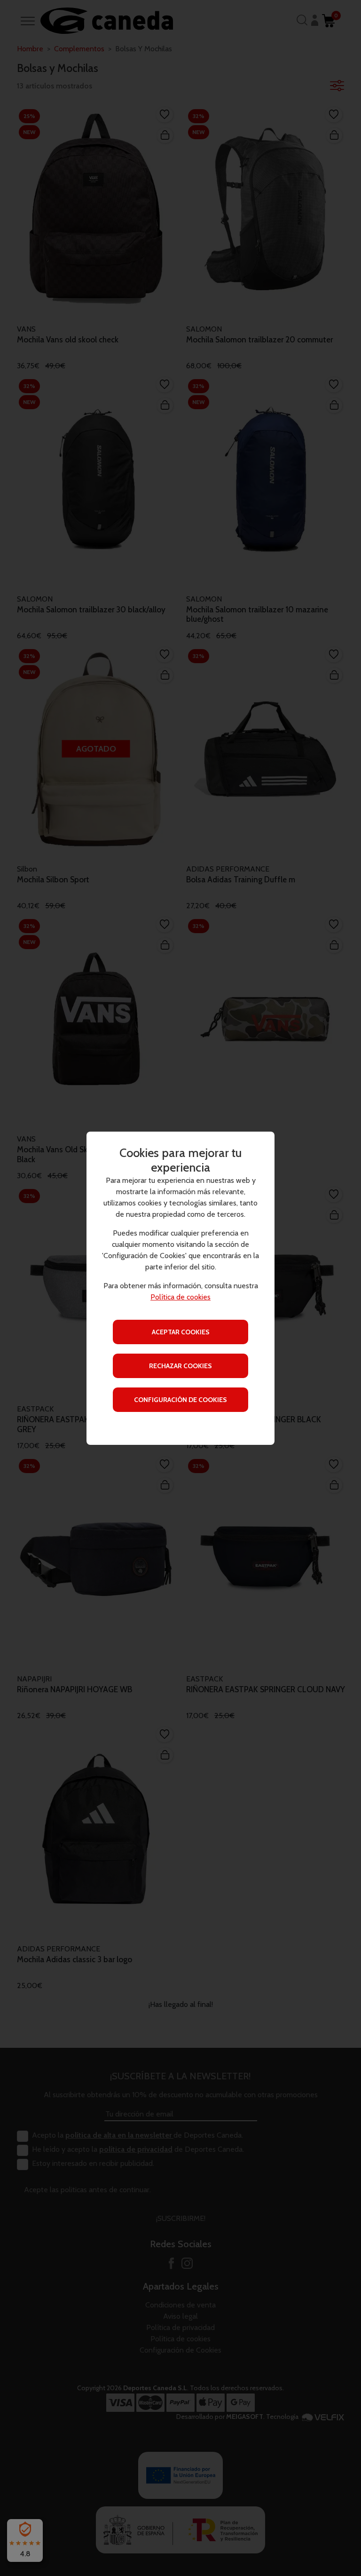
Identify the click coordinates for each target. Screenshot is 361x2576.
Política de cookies (180, 1297)
